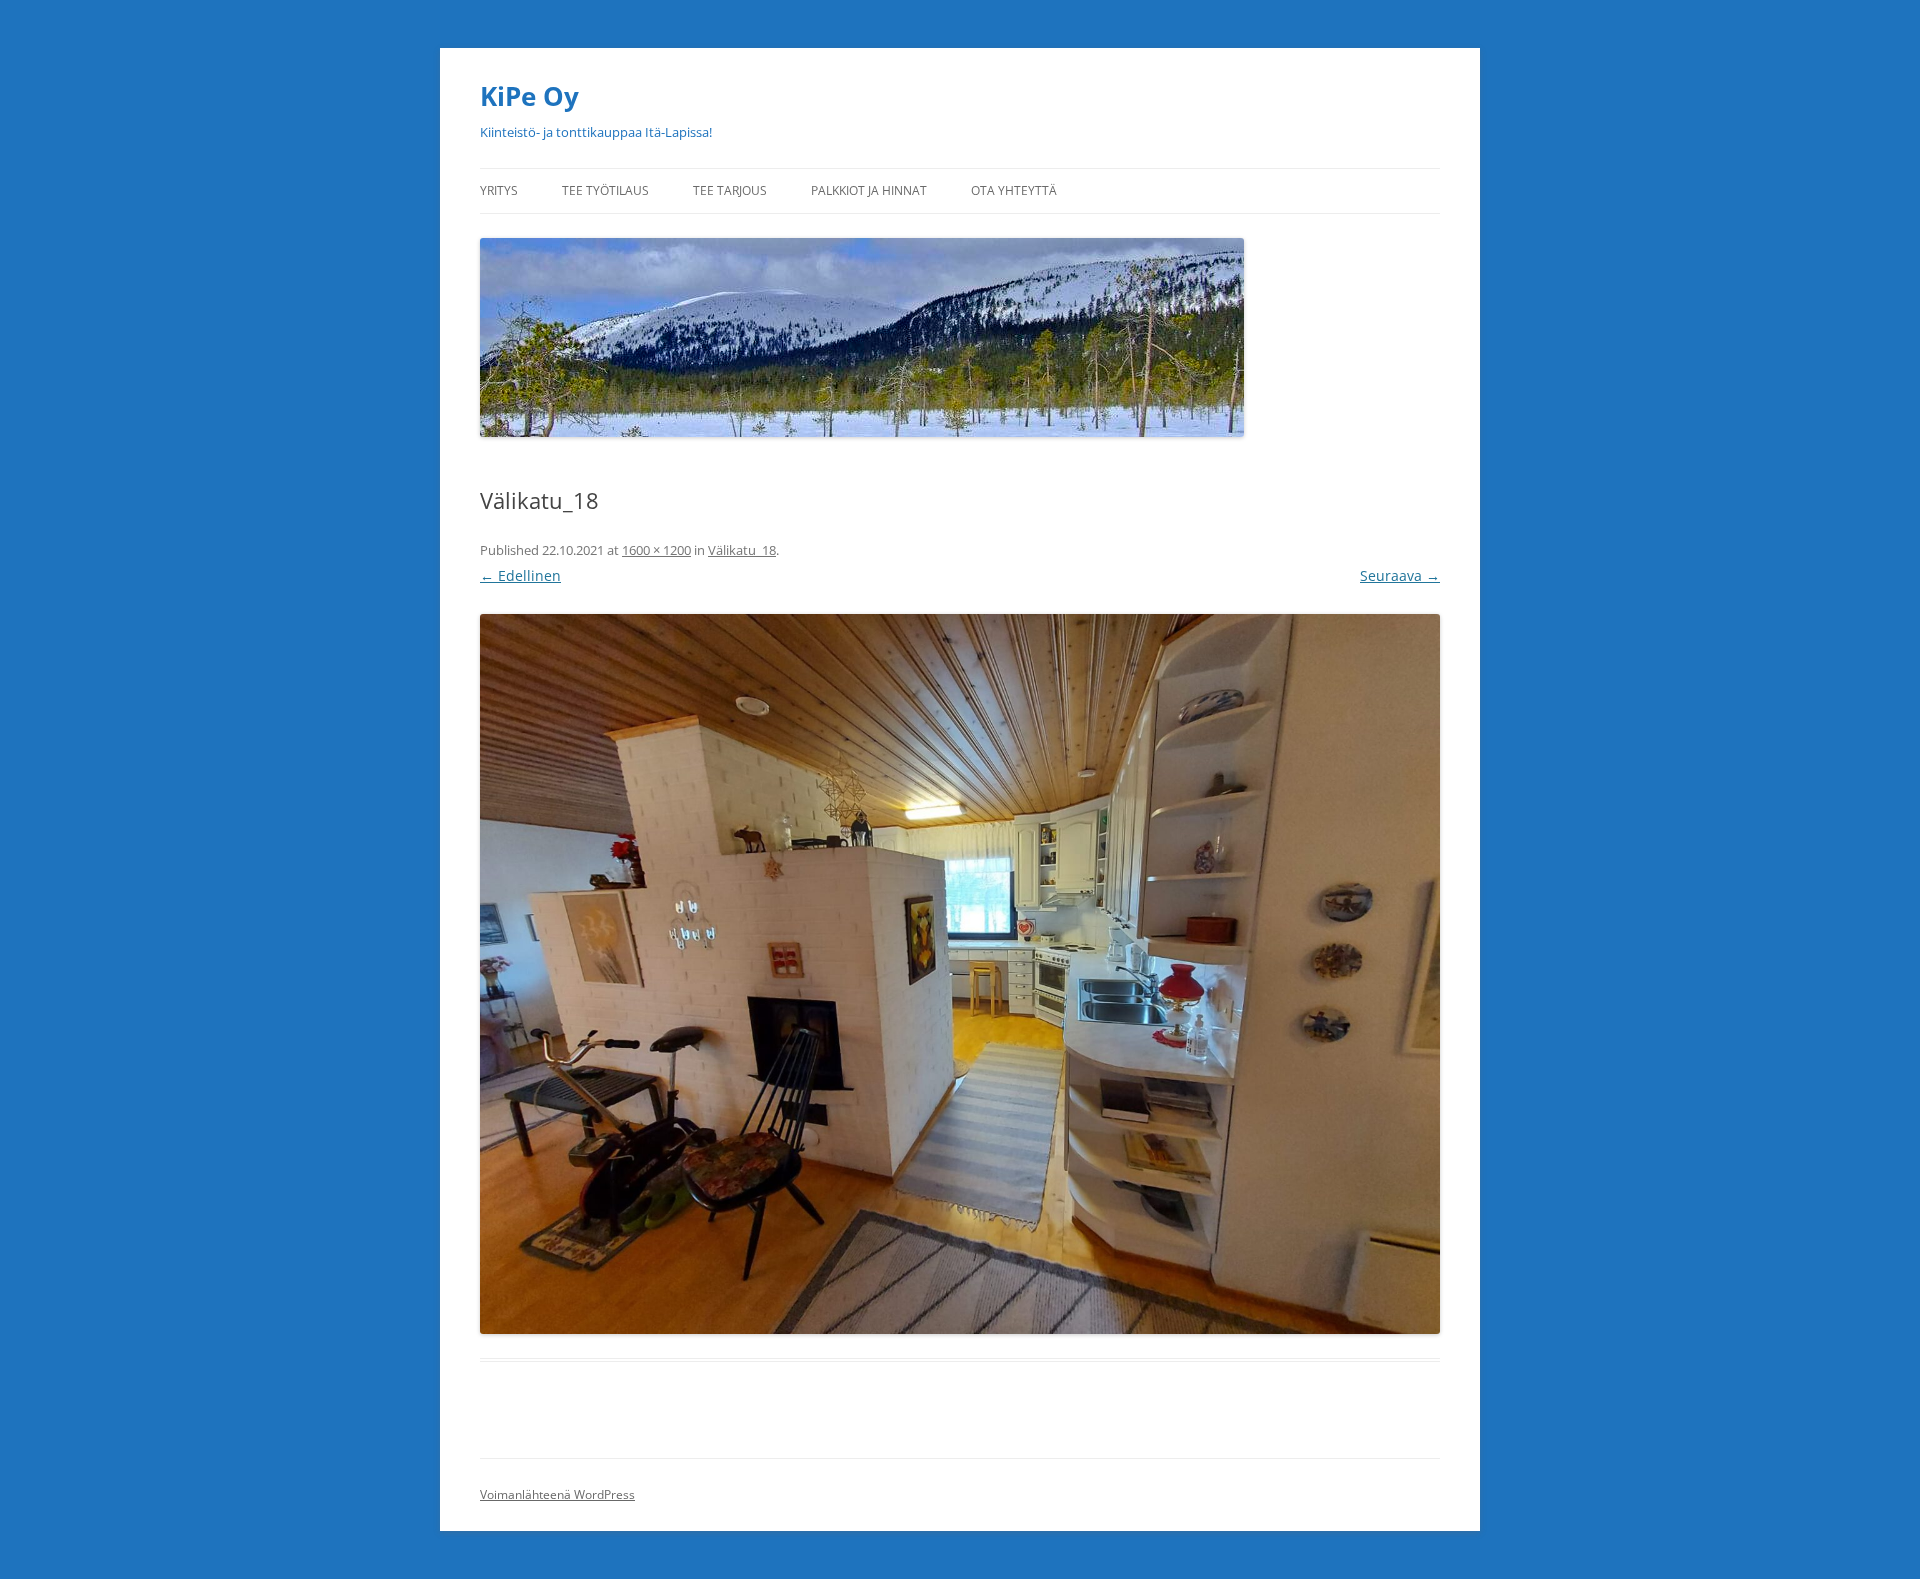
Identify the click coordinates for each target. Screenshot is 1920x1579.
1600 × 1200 (656, 550)
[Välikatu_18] (960, 974)
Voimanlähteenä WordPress (557, 1494)
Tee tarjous (730, 190)
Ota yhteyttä (1014, 190)
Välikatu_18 (742, 550)
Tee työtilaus (605, 190)
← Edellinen (520, 575)
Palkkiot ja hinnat (869, 190)
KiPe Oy (529, 96)
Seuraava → (1400, 575)
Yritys (499, 190)
